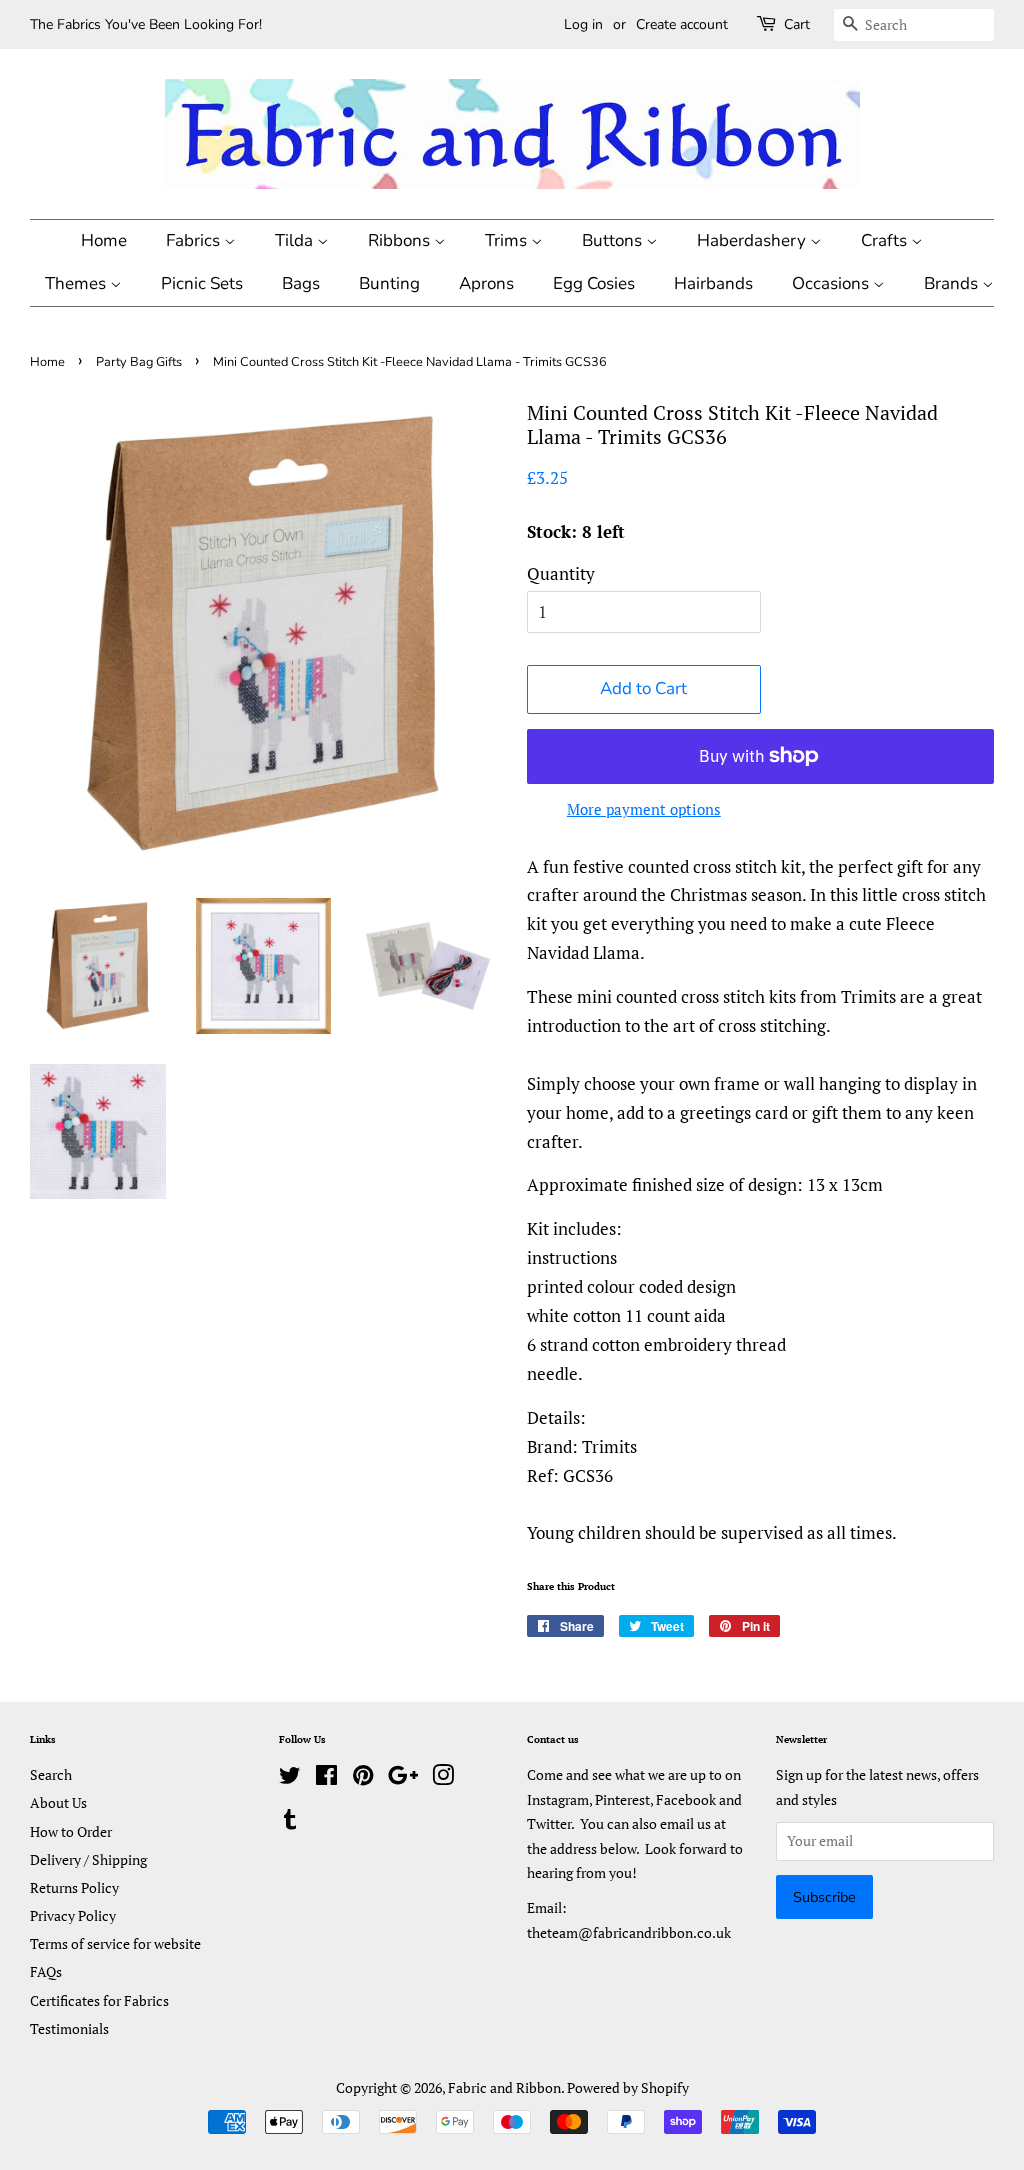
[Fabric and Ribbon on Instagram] (443, 1778)
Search (51, 1774)
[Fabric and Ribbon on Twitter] (290, 1778)
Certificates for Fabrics (99, 2000)
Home (104, 240)
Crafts (886, 240)
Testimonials (69, 2028)
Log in (583, 24)
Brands (953, 283)
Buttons (614, 240)
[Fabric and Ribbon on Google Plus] (403, 1778)
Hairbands (713, 283)
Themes (77, 283)
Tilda (296, 240)
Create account (682, 24)
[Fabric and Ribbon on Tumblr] (290, 1822)
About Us (58, 1802)
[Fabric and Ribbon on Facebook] (326, 1778)
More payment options (644, 809)
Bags (301, 283)
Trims (508, 240)
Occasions (832, 283)
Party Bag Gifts (139, 362)
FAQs (46, 1971)
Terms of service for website (115, 1943)
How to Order (71, 1831)
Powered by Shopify (628, 2087)
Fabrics (195, 240)
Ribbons (401, 240)
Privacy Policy (73, 1915)
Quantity (561, 573)
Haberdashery (753, 240)
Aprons (486, 283)
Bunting (389, 283)
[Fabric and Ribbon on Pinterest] (363, 1778)
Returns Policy (74, 1887)
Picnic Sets (202, 283)
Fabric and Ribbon (504, 2087)
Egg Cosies (594, 283)
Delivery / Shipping (88, 1859)
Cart (797, 24)
